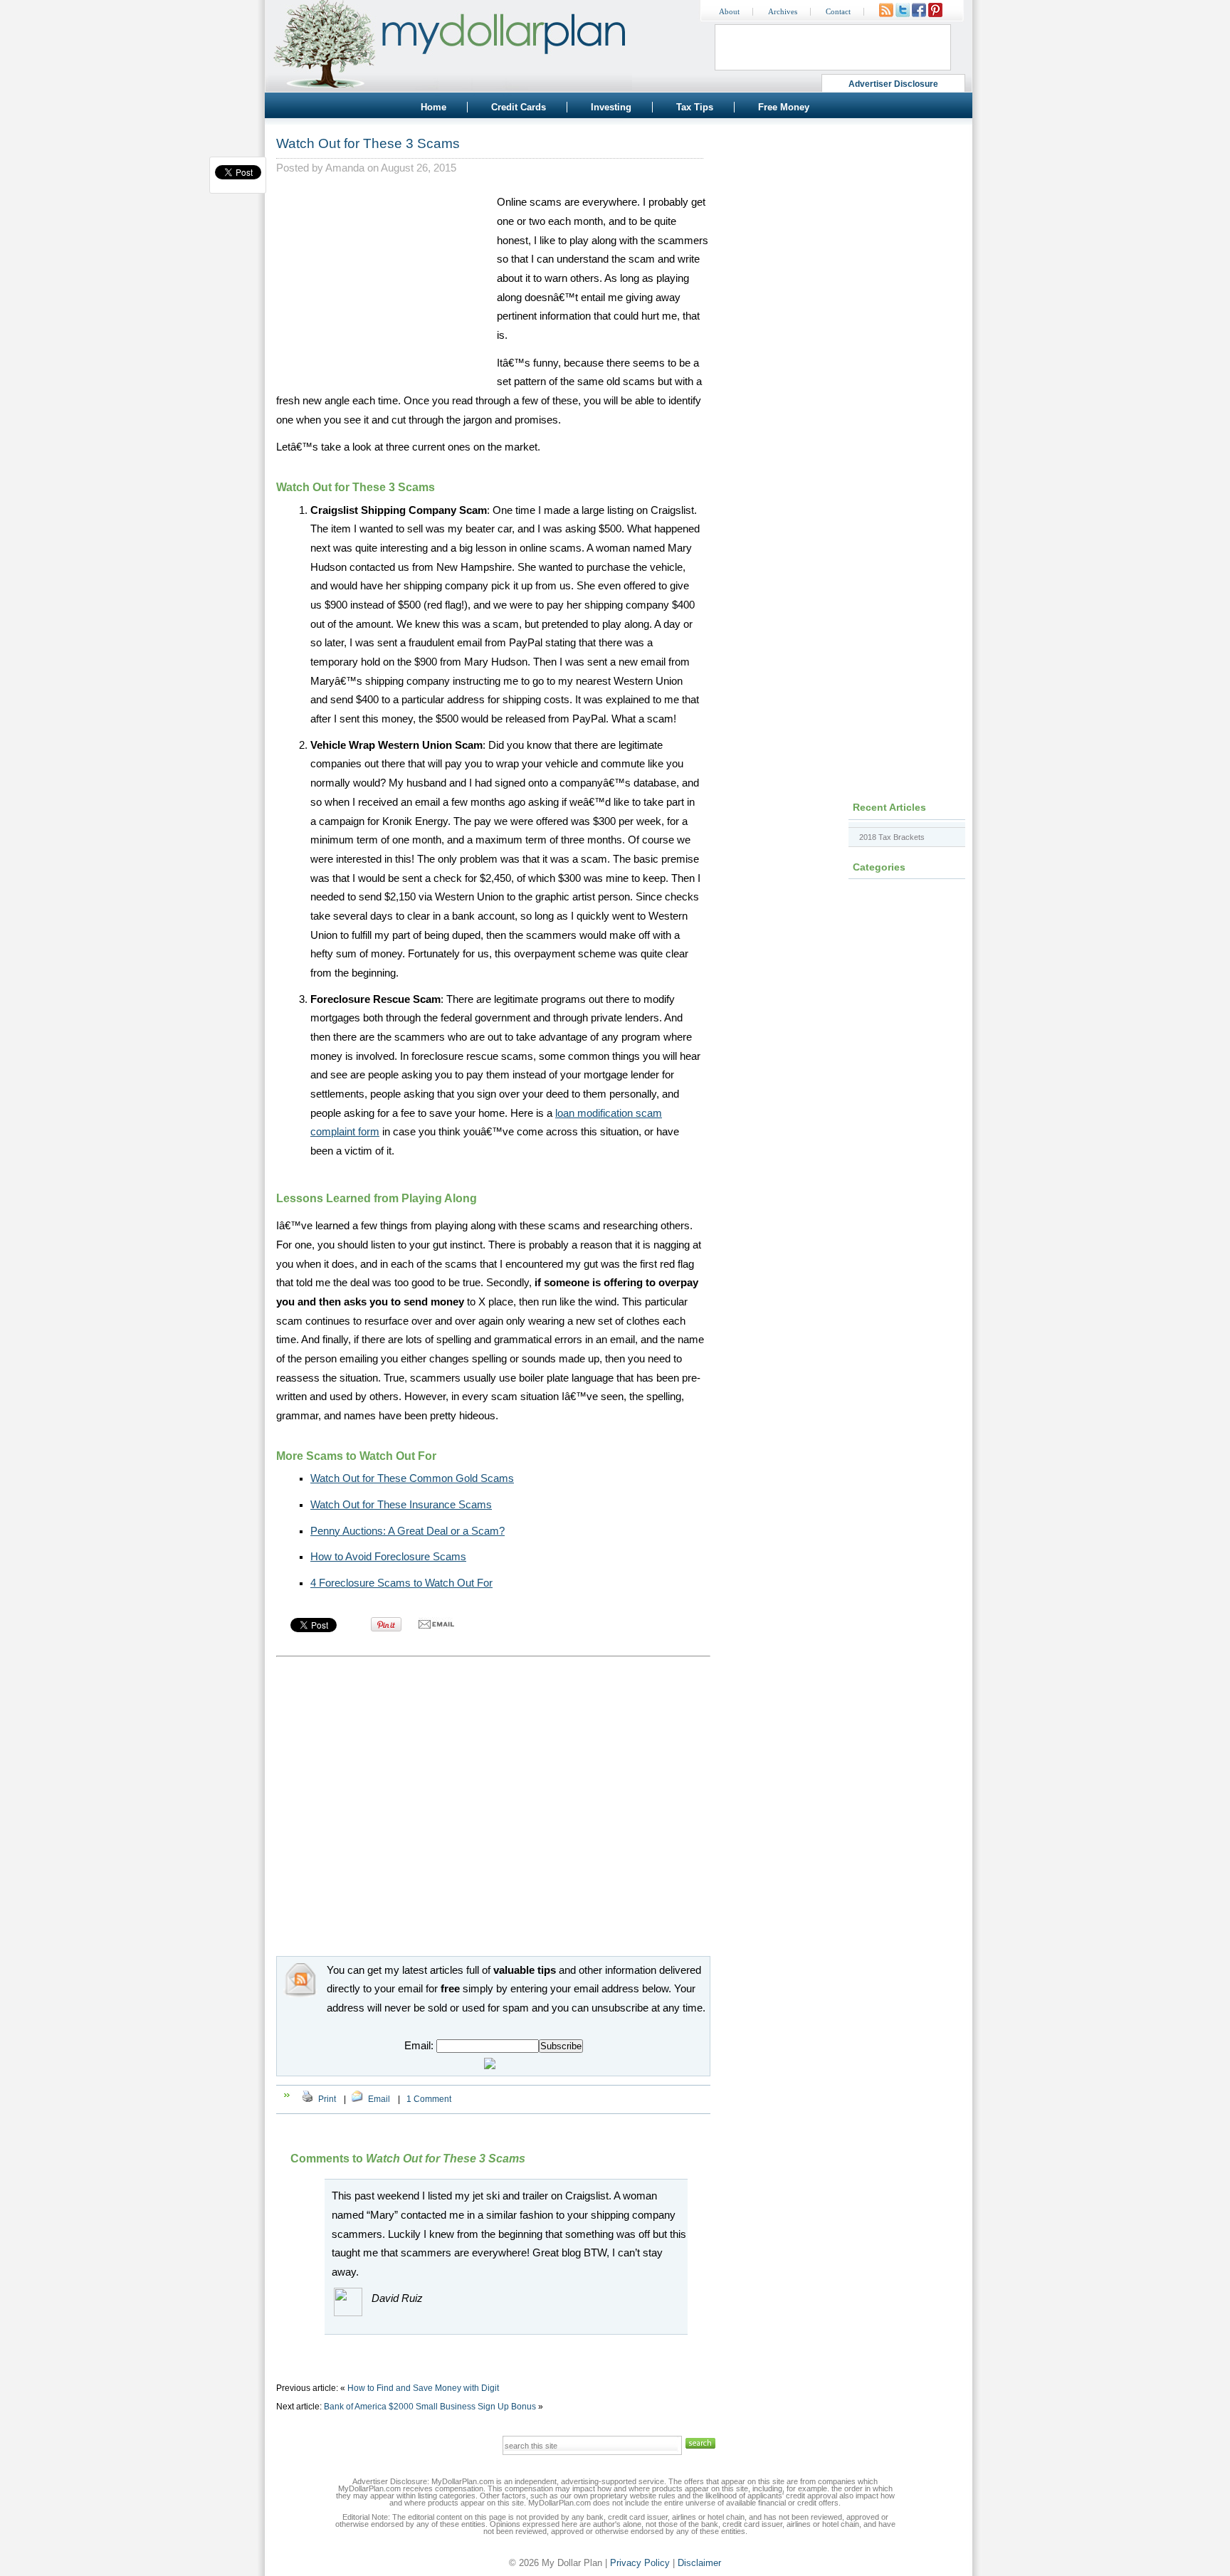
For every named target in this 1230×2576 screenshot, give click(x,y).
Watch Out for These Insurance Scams (401, 1505)
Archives (783, 12)
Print (327, 2099)
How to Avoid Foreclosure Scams (388, 1557)
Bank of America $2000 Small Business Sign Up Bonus (430, 2407)
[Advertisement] (383, 282)
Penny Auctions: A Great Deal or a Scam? (408, 1531)
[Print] (307, 2099)
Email (379, 2099)
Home (433, 107)
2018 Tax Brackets (892, 837)
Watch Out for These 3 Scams (368, 143)
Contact (838, 12)
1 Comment (429, 2099)
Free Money (784, 107)
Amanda (345, 168)
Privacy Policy (640, 2563)
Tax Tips (695, 107)
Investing (611, 107)
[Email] (357, 2099)
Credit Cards (519, 107)
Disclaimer (699, 2563)
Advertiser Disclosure (894, 84)
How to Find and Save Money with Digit (423, 2388)
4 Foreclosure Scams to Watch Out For (401, 1583)
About (729, 12)
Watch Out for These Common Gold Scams (412, 1478)
